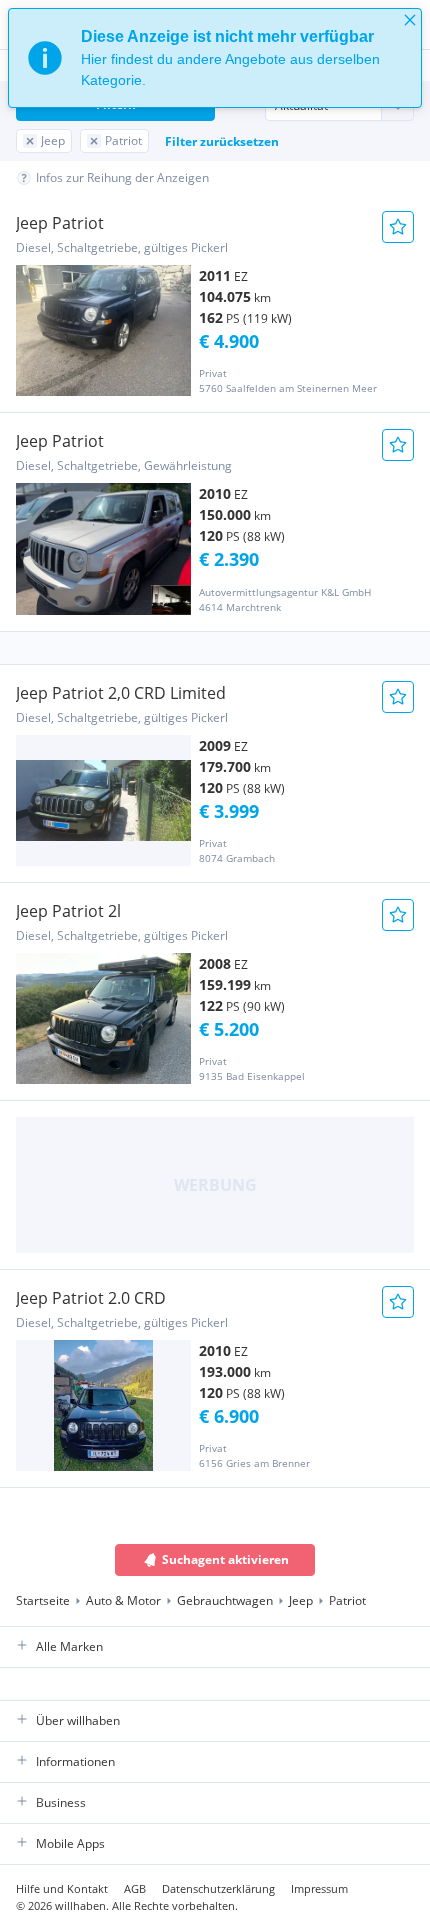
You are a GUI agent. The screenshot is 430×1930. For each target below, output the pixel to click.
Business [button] (61, 1802)
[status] (215, 58)
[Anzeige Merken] (398, 227)
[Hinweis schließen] (410, 20)
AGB (135, 1888)
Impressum (319, 1888)
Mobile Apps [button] (70, 1843)
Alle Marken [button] (69, 1646)
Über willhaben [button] (78, 1720)
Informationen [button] (75, 1761)
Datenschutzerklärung (218, 1888)
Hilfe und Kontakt (62, 1888)
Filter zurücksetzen (222, 141)
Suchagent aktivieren (225, 1559)
